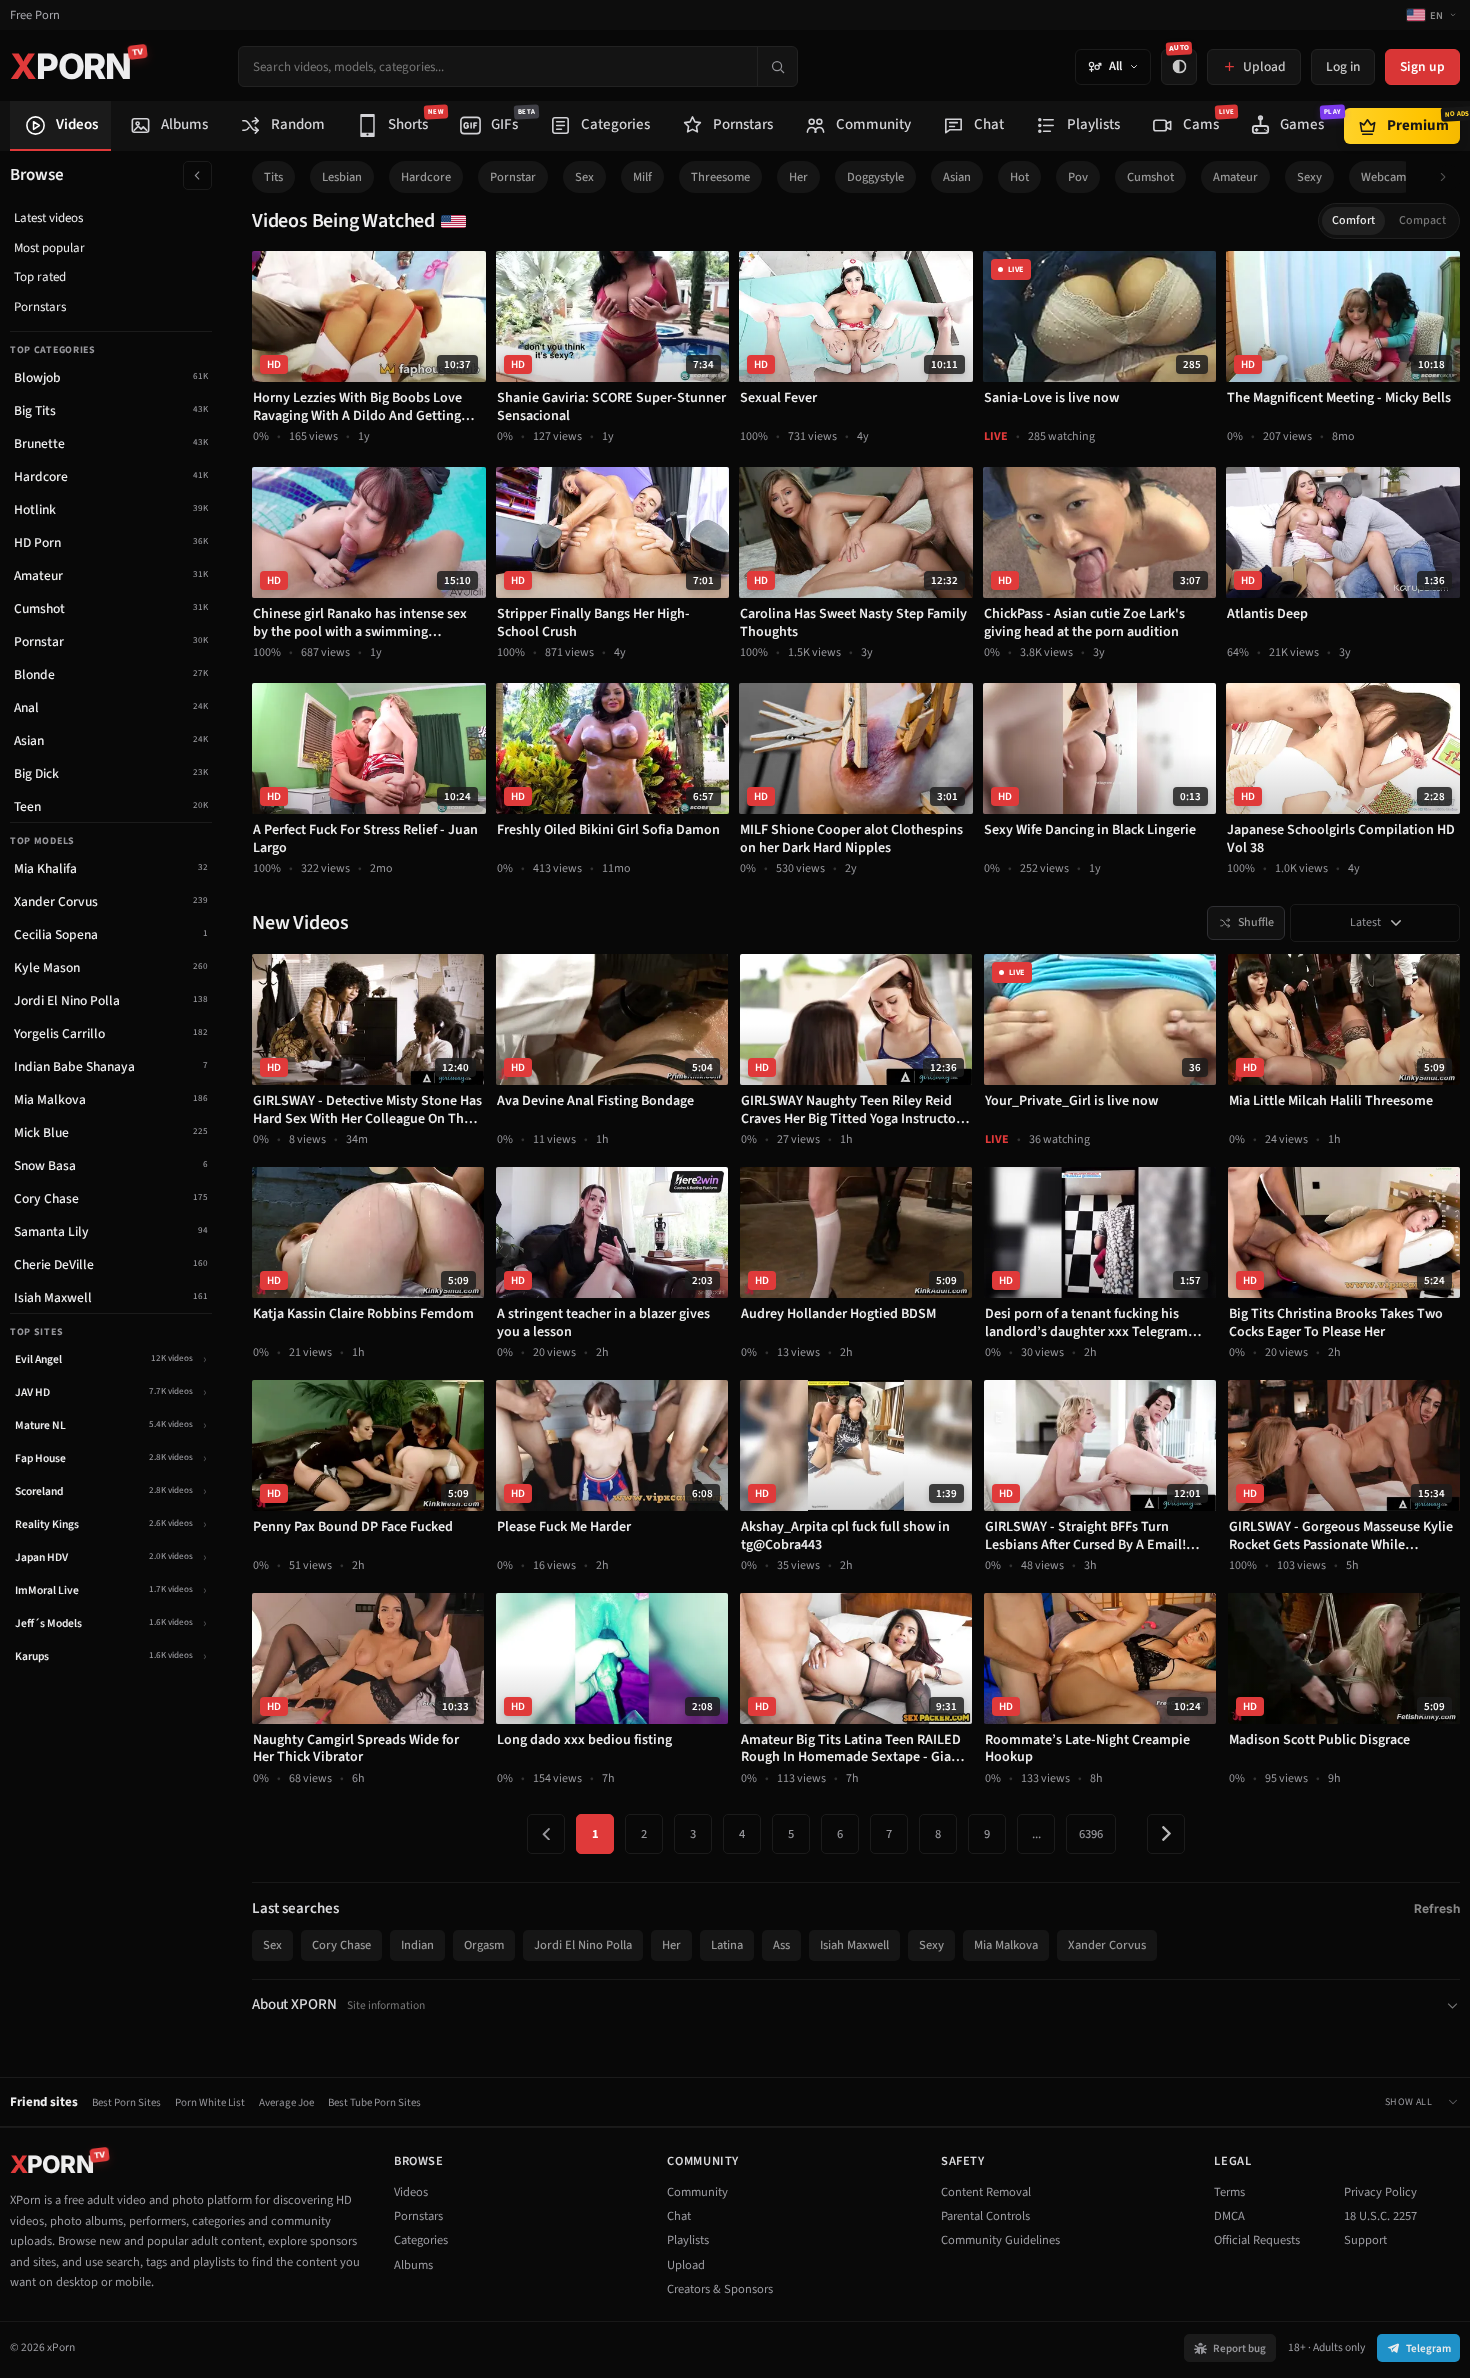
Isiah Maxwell (854, 1945)
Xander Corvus (1107, 1945)
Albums (413, 2265)
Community (697, 2192)
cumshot (1150, 177)
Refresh (1437, 1908)
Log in (1343, 66)
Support (1365, 2240)
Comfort (1353, 220)
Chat (679, 2216)
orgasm (484, 1945)
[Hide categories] (197, 175)
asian (957, 177)
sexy (1309, 177)
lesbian (342, 177)
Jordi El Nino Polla (583, 1945)
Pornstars (40, 307)
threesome (720, 177)
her (798, 177)
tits (273, 177)
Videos (411, 2192)
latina (727, 1945)
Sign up (1422, 66)
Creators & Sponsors (720, 2289)
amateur (1235, 177)
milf (642, 177)
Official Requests (1257, 2240)
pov (1078, 177)
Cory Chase (341, 1945)
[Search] (777, 66)
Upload (686, 2265)
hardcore (426, 177)
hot (1019, 177)
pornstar (513, 177)
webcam (1383, 177)
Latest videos (48, 218)
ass (781, 1945)
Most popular (49, 248)
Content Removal (986, 2192)
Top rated (40, 277)
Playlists (688, 2240)
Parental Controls (985, 2216)
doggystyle (875, 177)
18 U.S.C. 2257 (1380, 2216)
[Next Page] (1166, 1834)
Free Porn (35, 15)
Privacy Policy (1380, 2192)
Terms (1229, 2192)
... (1036, 1834)
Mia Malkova (1006, 1945)
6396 (1091, 1834)
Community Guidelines (1000, 2240)
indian (417, 1945)
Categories (421, 2240)
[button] (1448, 177)
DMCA (1229, 2216)
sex (584, 177)
